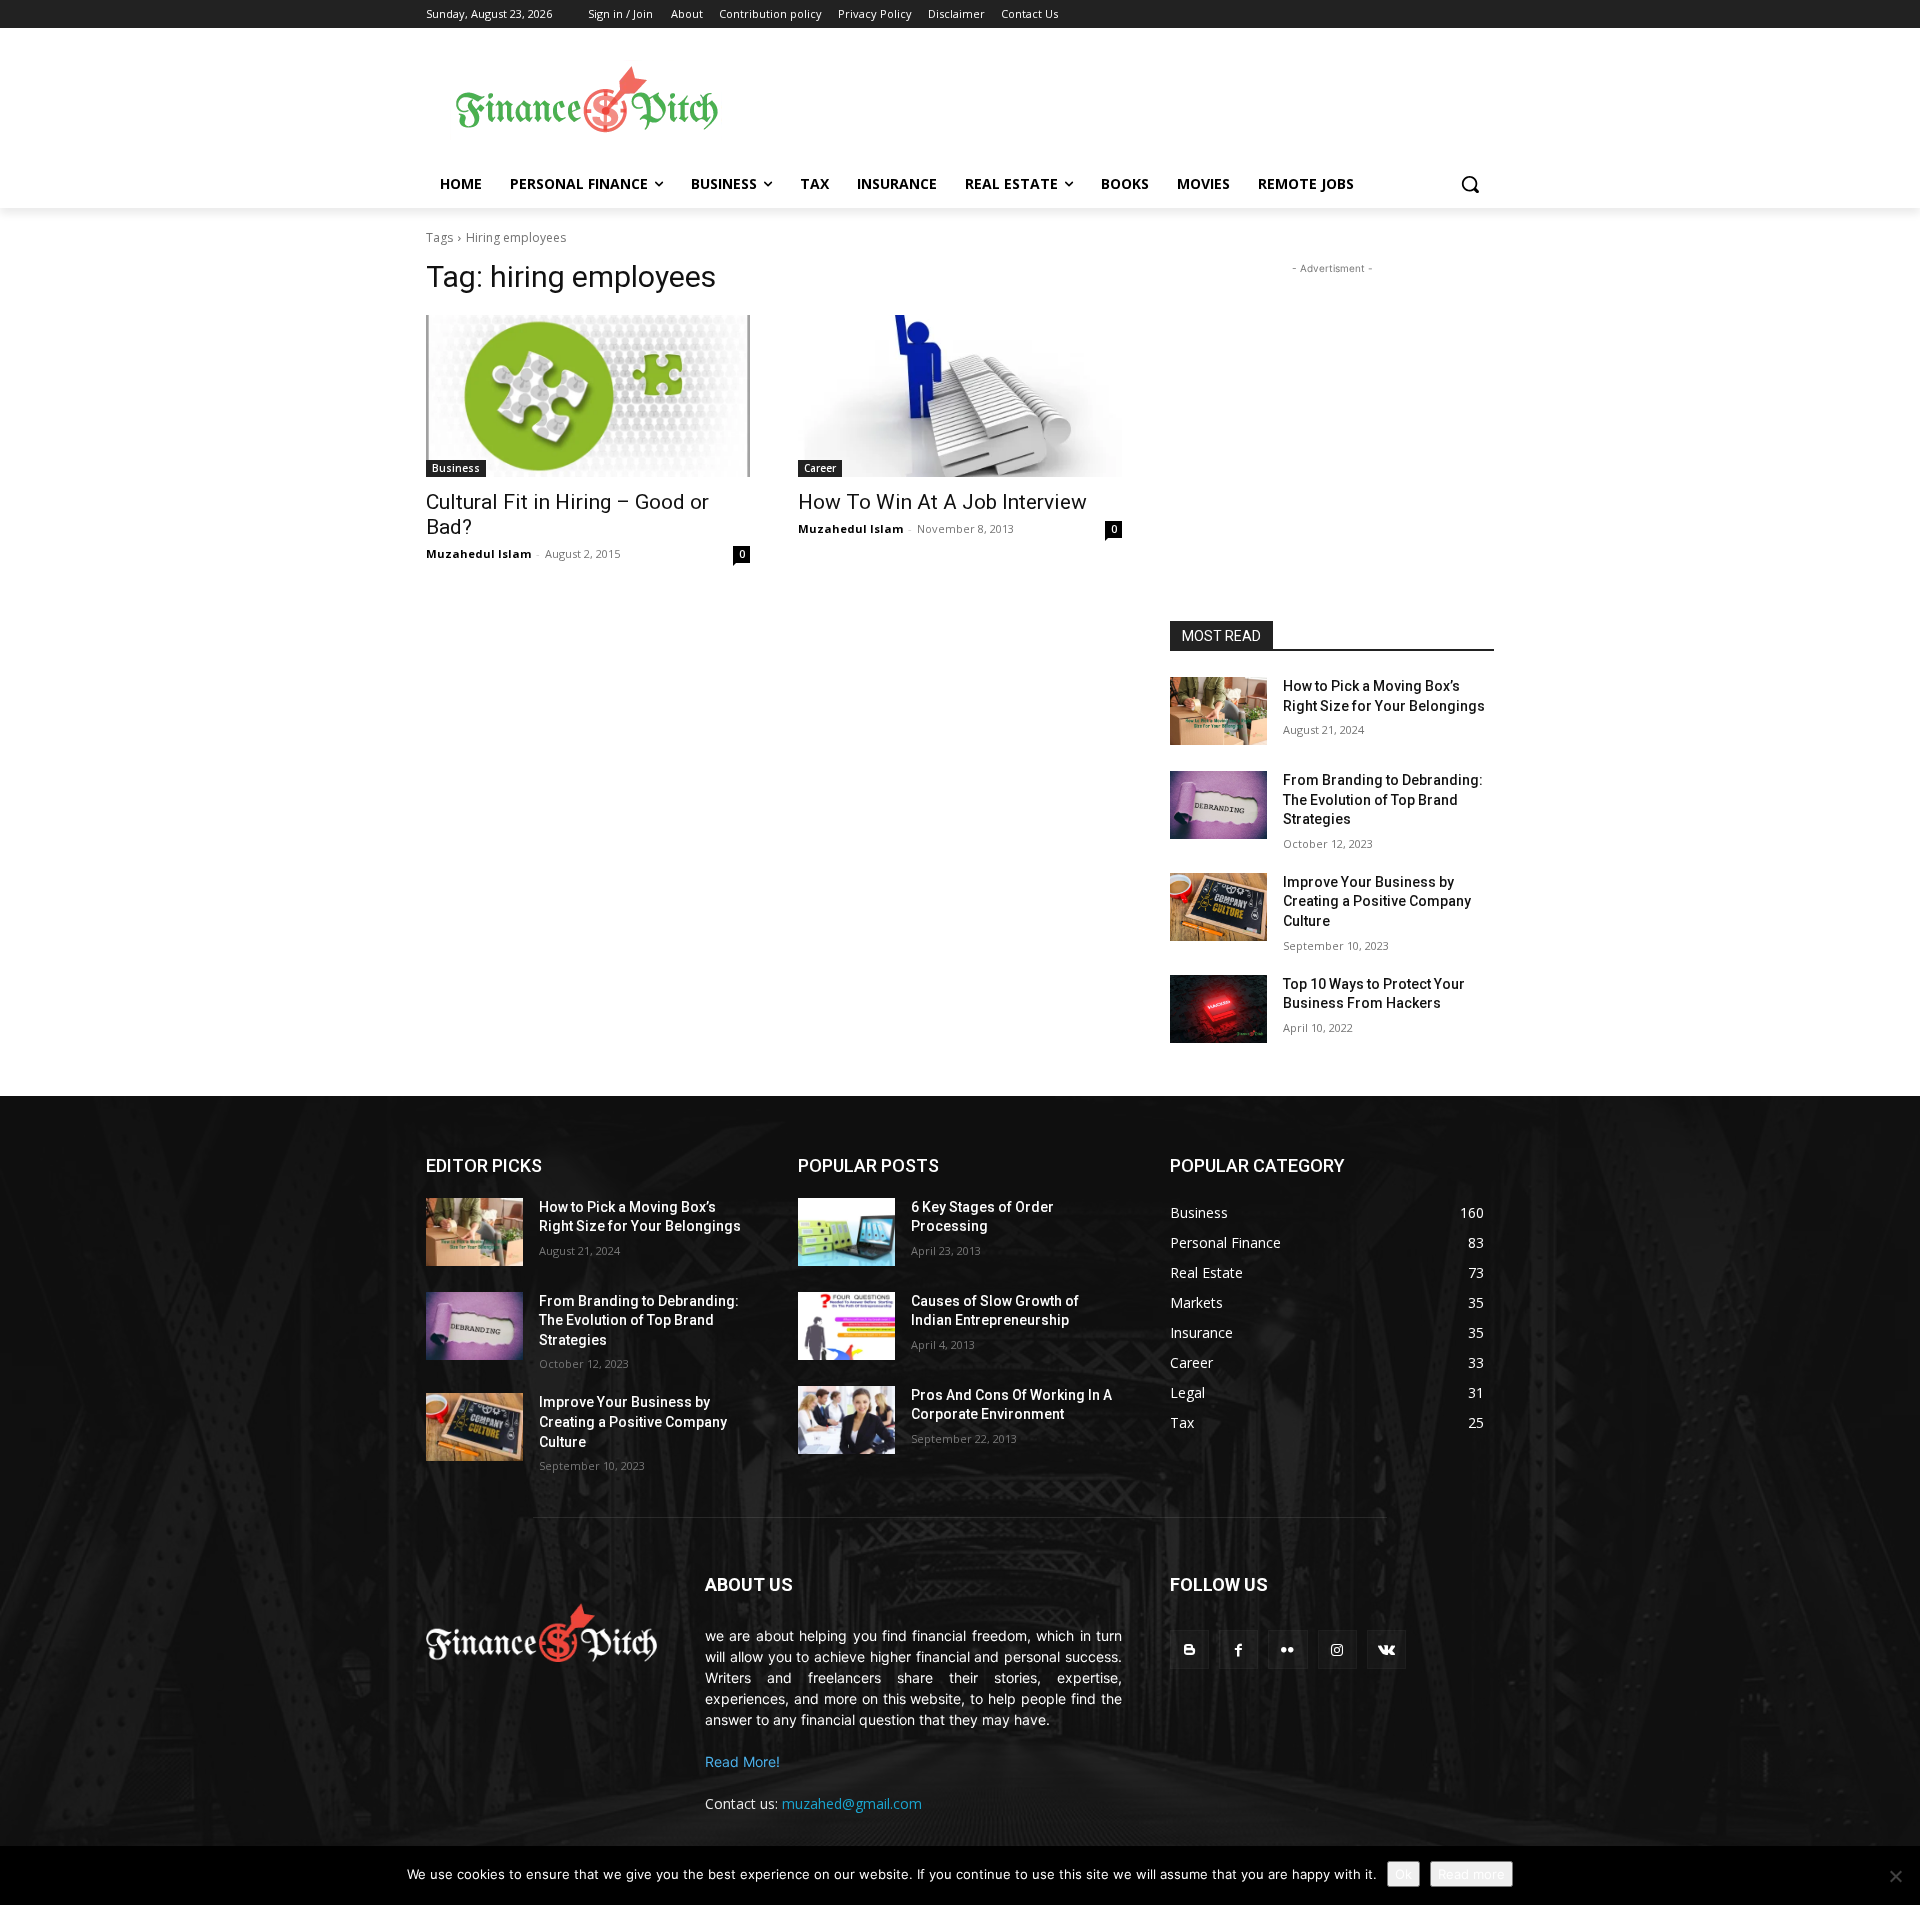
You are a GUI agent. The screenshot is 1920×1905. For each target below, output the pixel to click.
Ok (1403, 1874)
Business (456, 468)
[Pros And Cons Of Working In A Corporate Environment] (846, 1420)
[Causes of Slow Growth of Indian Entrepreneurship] (846, 1326)
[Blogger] (1189, 1649)
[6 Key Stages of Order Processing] (846, 1232)
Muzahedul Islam (478, 553)
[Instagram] (1337, 1649)
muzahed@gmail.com (852, 1803)
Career (820, 468)
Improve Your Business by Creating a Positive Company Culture (1377, 901)
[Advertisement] (1120, 101)
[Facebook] (1238, 1649)
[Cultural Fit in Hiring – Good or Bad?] (588, 396)
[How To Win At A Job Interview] (960, 396)
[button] (1470, 184)
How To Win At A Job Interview (942, 502)
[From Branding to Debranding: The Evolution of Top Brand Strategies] (1218, 805)
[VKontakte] (1386, 1649)
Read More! (742, 1761)
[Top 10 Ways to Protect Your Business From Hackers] (1218, 1009)
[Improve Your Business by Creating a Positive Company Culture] (1218, 907)
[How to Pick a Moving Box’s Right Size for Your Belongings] (1218, 711)
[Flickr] (1287, 1649)
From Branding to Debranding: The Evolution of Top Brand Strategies (1383, 799)
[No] (1895, 1876)
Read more (1471, 1874)
